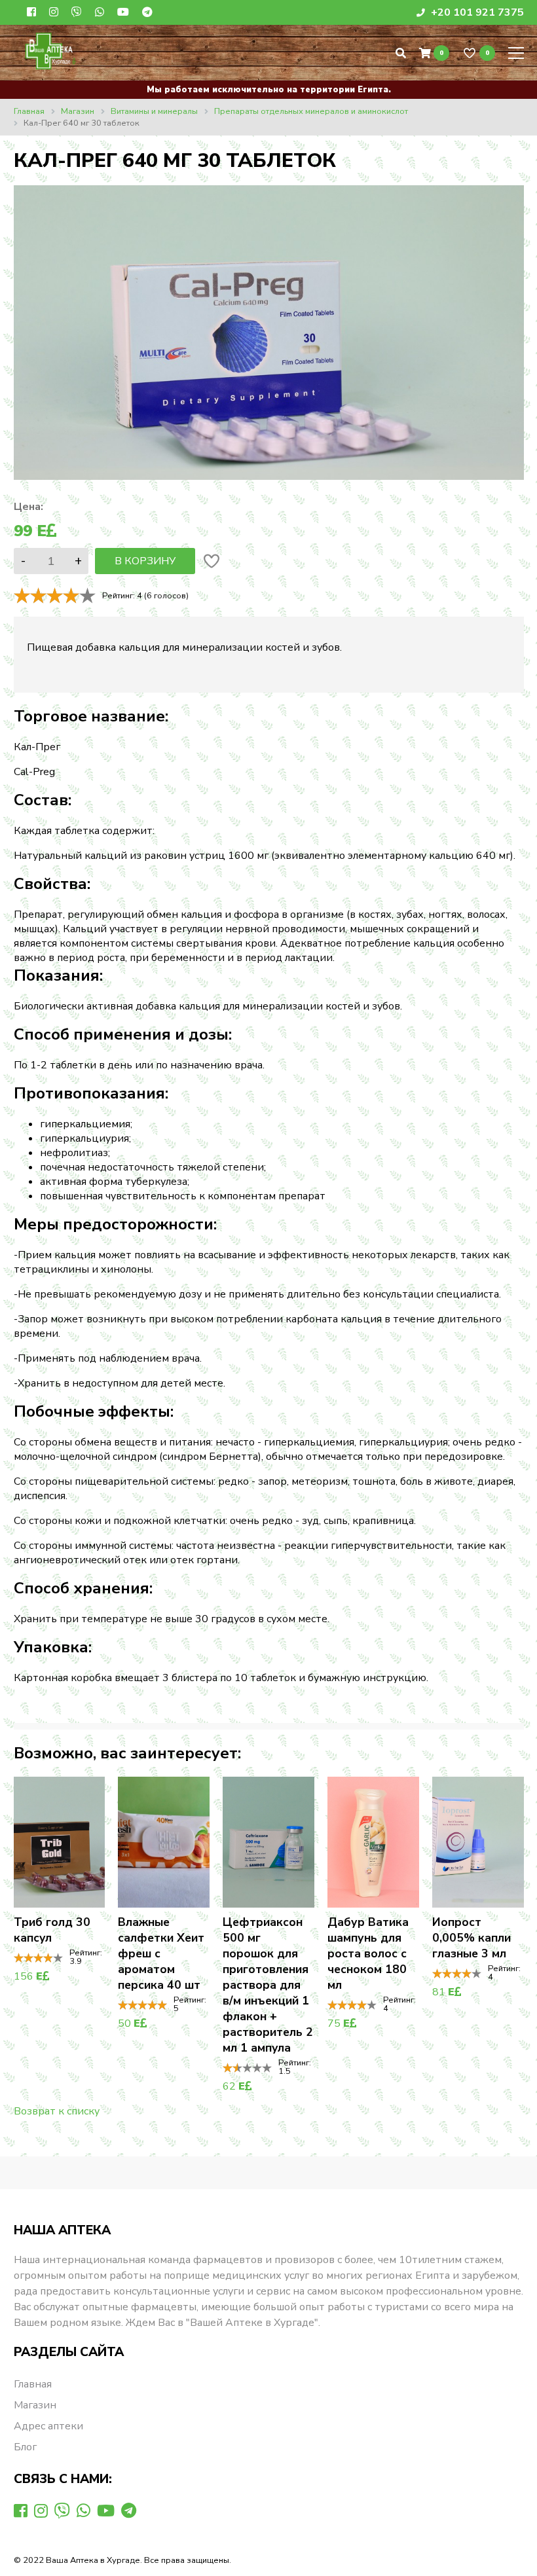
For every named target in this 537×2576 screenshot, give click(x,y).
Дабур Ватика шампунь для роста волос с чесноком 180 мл (368, 1953)
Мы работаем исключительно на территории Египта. (269, 90)
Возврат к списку (57, 2111)
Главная (33, 2384)
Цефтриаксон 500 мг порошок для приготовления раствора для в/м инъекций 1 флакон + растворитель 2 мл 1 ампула (268, 1985)
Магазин (35, 2405)
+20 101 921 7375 (476, 12)
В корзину (145, 561)
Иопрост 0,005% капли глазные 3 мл (472, 1938)
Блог (25, 2447)
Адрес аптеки (48, 2426)
